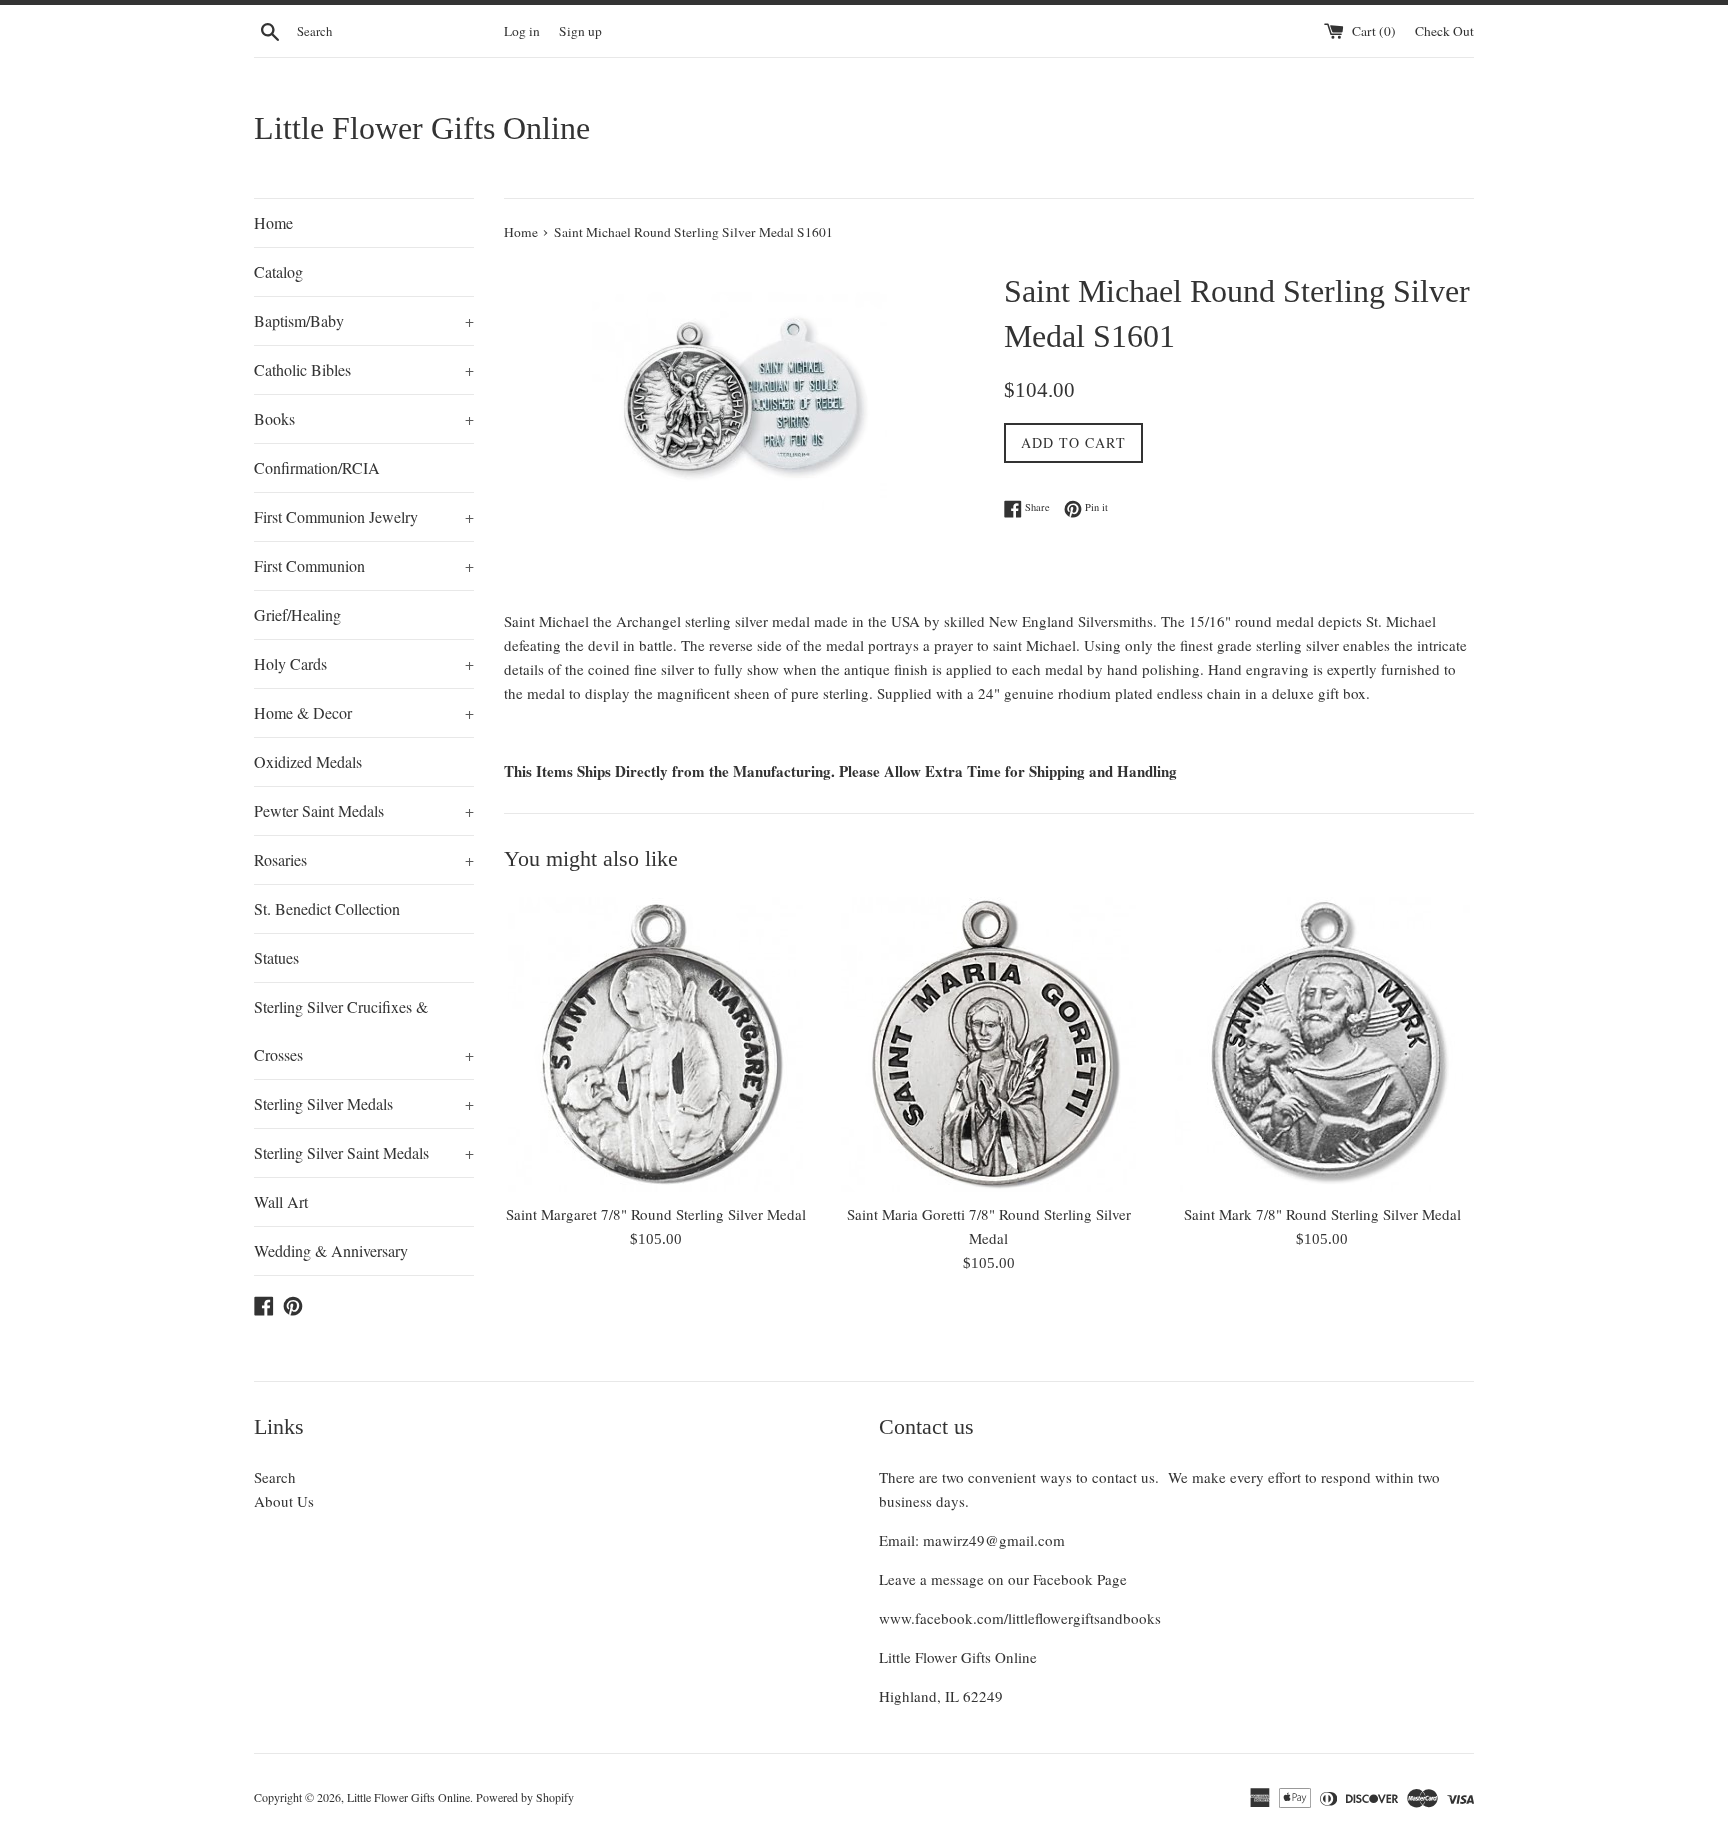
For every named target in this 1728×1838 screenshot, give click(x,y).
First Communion (364, 565)
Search (275, 1477)
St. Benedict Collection (327, 908)
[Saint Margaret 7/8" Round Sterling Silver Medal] (655, 1044)
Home (273, 222)
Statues (276, 957)
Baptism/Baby (364, 320)
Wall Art (281, 1201)
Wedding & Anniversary (331, 1250)
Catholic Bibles (364, 369)
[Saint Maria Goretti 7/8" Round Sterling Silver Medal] (988, 1044)
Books (364, 418)
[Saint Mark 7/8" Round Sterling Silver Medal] (1322, 1044)
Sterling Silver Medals (364, 1103)
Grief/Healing (297, 614)
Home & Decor (364, 712)
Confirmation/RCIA (317, 467)
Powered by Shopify (525, 1797)
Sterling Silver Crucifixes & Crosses (364, 1030)
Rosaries (364, 859)
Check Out (1444, 31)
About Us (284, 1501)
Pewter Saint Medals (364, 810)
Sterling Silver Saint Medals (364, 1152)
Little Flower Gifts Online (422, 128)
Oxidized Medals (308, 761)
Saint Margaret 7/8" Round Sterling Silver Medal (656, 1214)
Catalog (278, 271)
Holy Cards (364, 663)
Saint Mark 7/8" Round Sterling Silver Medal (1322, 1214)
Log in (522, 31)
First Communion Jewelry (364, 516)
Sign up (580, 31)
